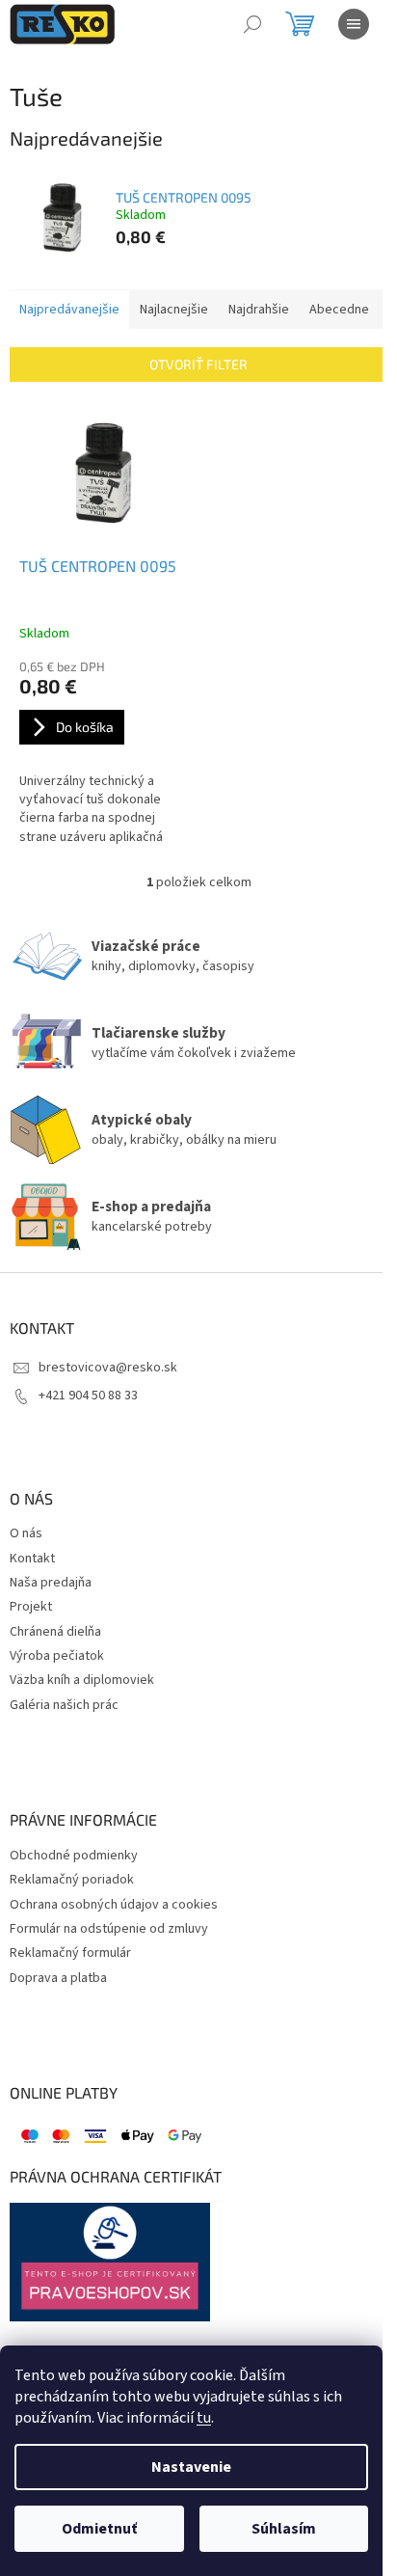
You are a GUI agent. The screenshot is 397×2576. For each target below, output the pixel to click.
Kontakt (32, 1559)
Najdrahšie (259, 310)
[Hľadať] (252, 24)
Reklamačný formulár (70, 1953)
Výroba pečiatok (57, 1656)
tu (204, 2418)
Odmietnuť (99, 2529)
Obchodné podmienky (74, 1856)
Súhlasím (284, 2529)
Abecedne (339, 310)
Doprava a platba (58, 1979)
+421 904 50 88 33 (88, 1396)
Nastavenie (191, 2467)
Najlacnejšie (174, 310)
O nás (26, 1534)
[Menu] (354, 24)
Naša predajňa (51, 1583)
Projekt (31, 1607)
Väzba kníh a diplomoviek (82, 1681)
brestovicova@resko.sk (108, 1368)
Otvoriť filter (198, 364)
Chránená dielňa (55, 1632)
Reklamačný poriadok (72, 1880)
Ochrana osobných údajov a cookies (114, 1905)
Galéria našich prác (64, 1706)
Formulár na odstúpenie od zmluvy (109, 1929)
